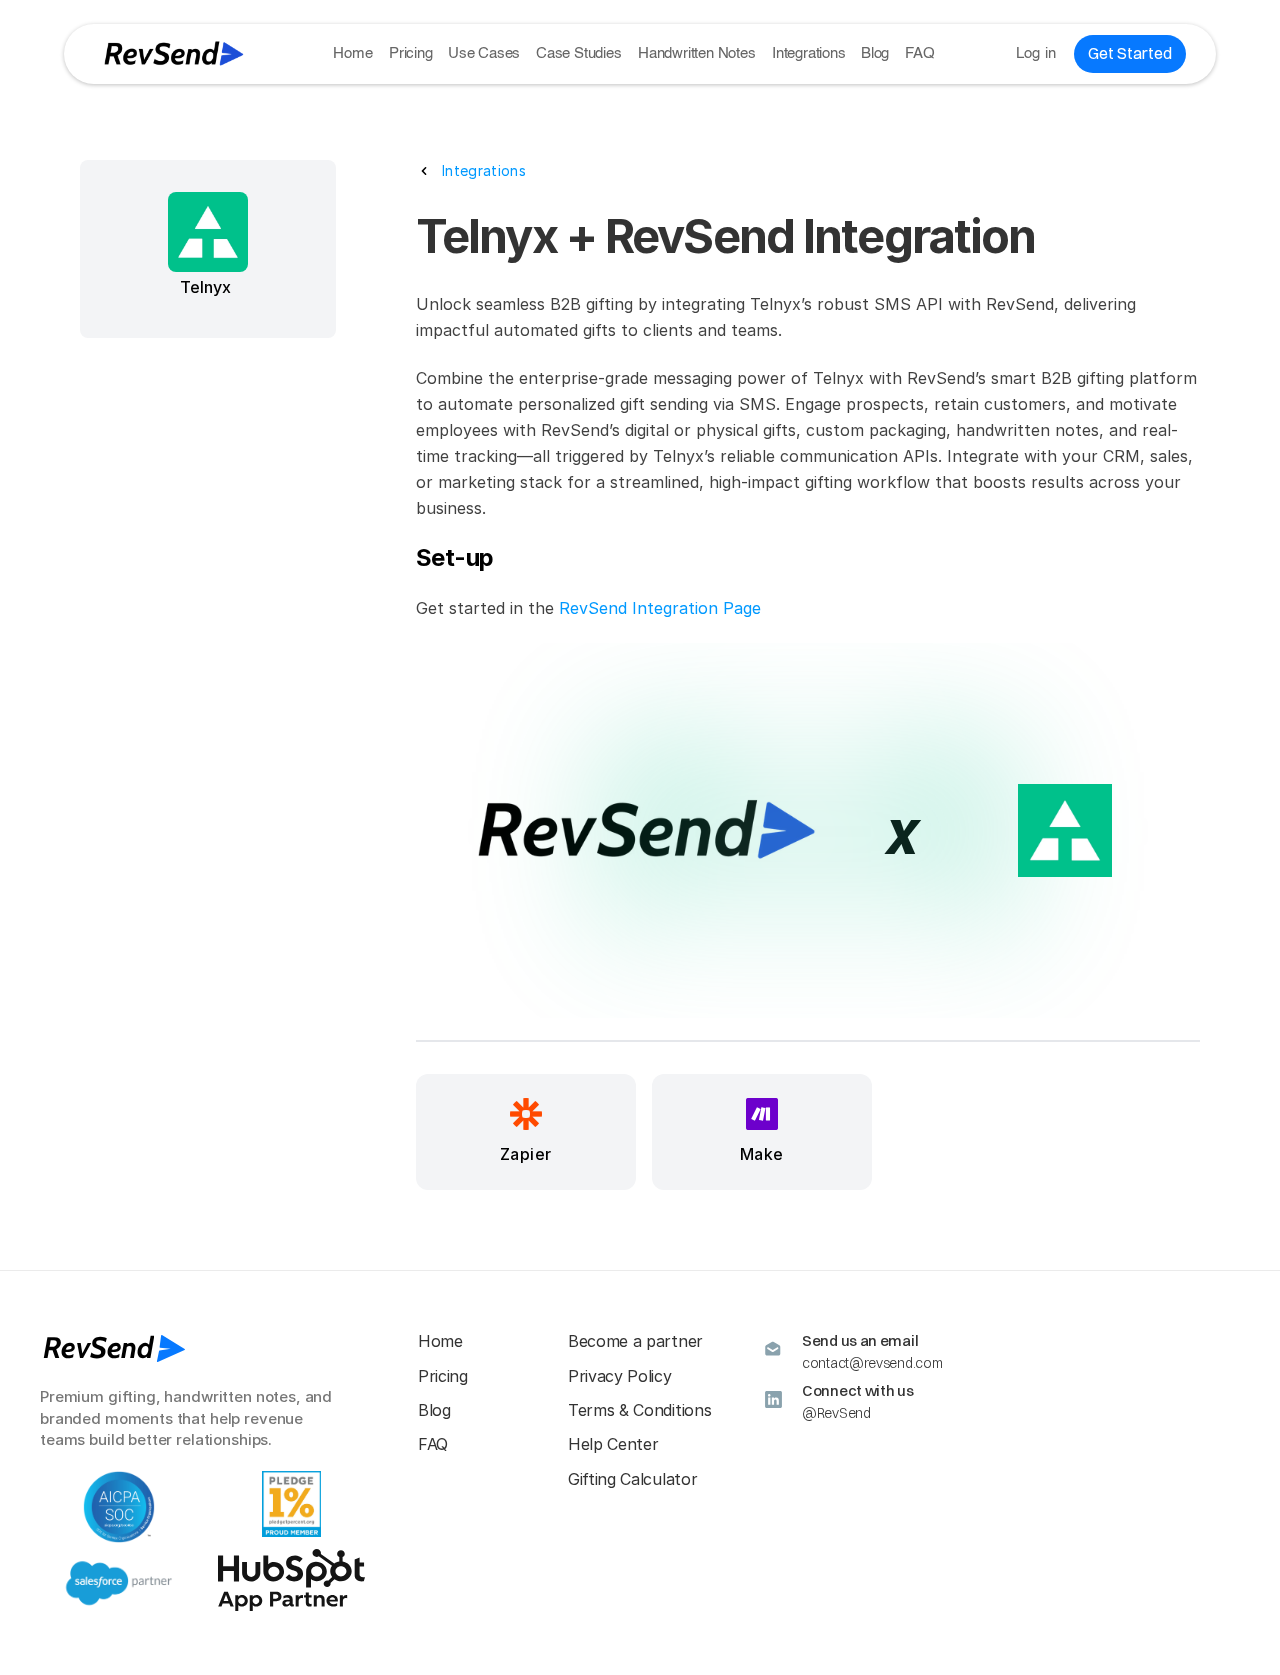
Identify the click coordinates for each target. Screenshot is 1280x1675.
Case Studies (579, 53)
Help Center (613, 1444)
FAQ (919, 53)
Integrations (809, 53)
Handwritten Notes (697, 53)
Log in (1036, 53)
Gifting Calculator (632, 1479)
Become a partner (635, 1341)
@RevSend (836, 1413)
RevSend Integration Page (660, 608)
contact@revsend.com (872, 1363)
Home (352, 53)
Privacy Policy (620, 1376)
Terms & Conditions (639, 1410)
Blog (875, 53)
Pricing (411, 53)
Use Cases (484, 53)
